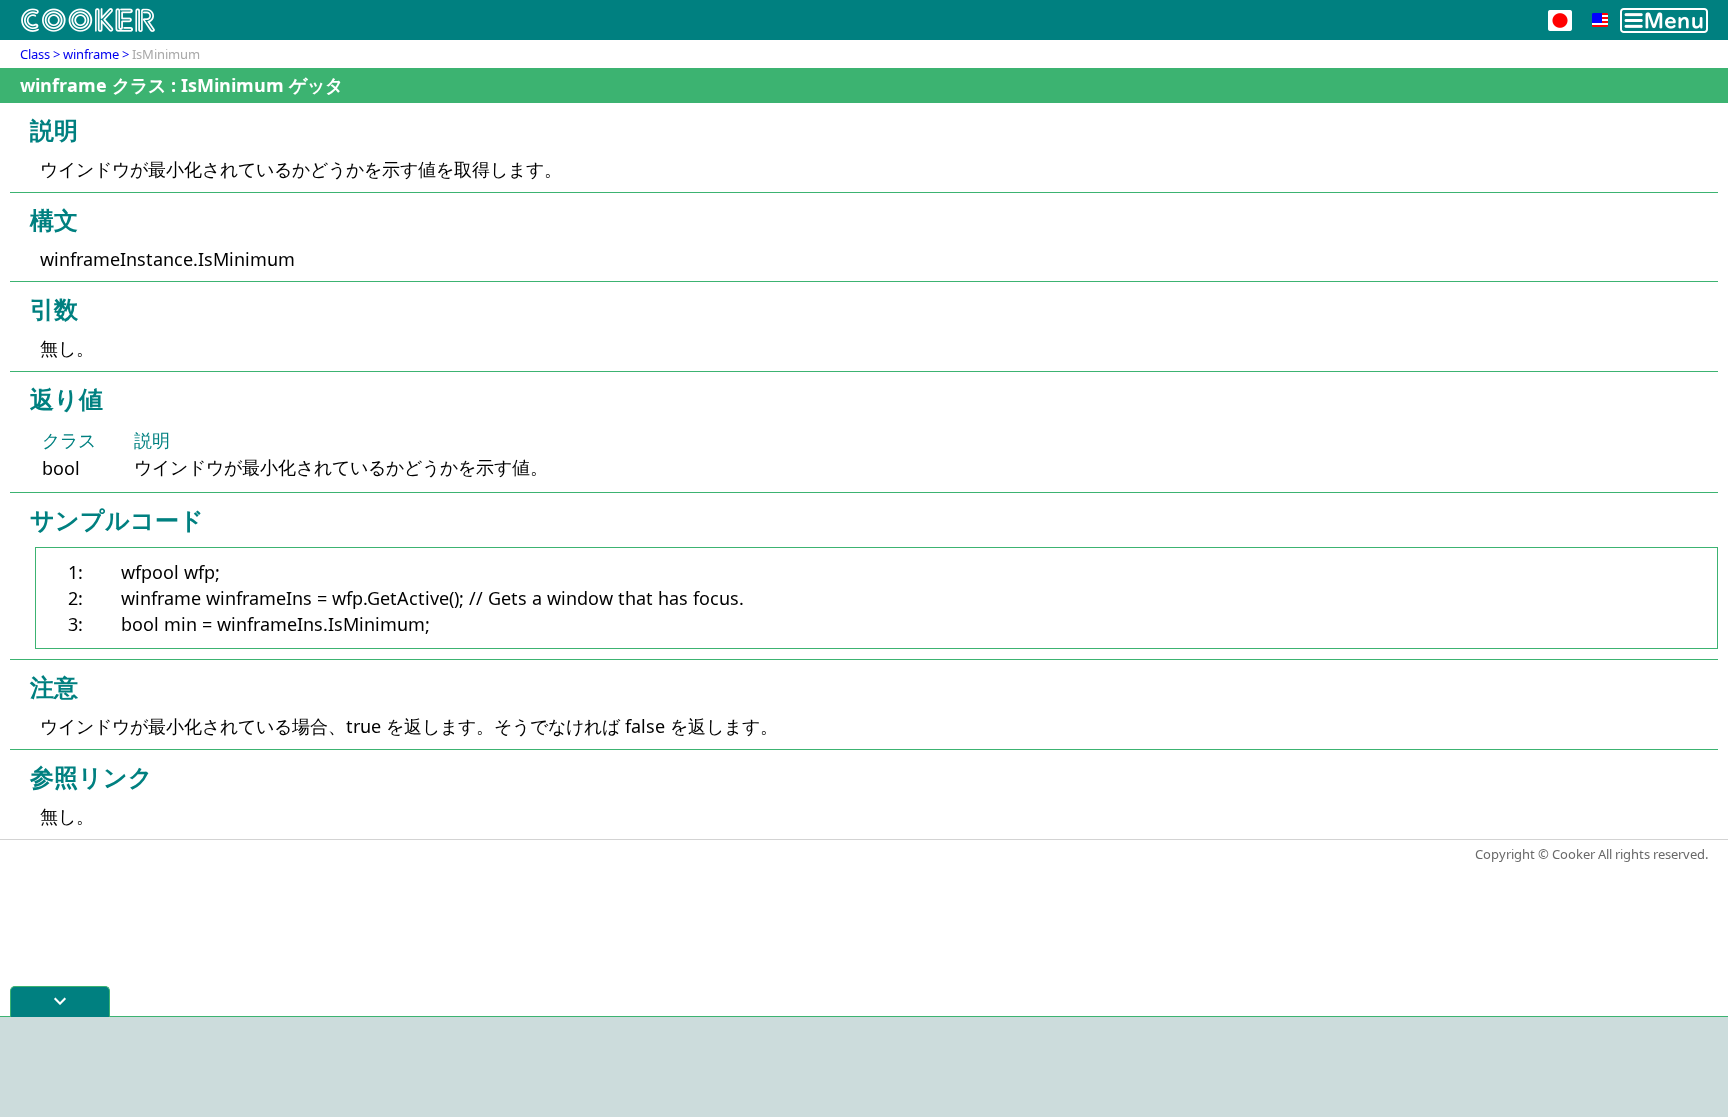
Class (35, 54)
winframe (91, 54)
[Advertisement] (864, 1067)
